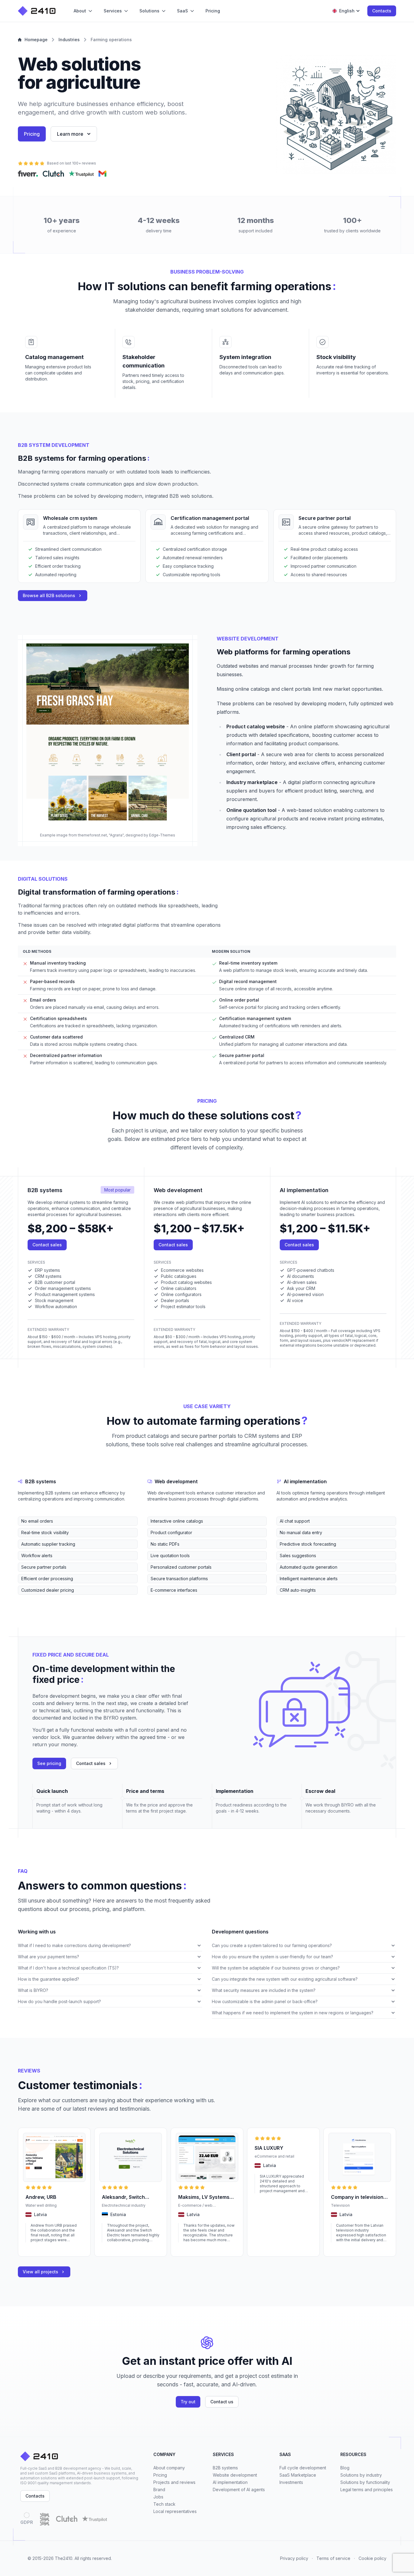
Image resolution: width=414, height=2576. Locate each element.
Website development (235, 2475)
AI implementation (230, 2482)
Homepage (36, 40)
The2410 (64, 2558)
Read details (37, 2248)
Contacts (382, 11)
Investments (291, 2482)
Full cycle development (303, 2468)
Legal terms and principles (367, 2490)
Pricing (32, 134)
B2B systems (225, 2468)
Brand (159, 2490)
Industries (69, 40)
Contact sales (47, 1245)
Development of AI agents (239, 2490)
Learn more (70, 134)
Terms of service (333, 2558)
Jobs (158, 2497)
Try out (188, 2402)
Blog (345, 2468)
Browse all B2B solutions (49, 595)
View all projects (40, 2272)
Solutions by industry (361, 2475)
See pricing (49, 1763)
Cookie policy (372, 2558)
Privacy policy (294, 2558)
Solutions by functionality (365, 2482)
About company (169, 2468)
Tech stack (164, 2504)
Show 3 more (30, 1599)
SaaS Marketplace (298, 2475)
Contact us (222, 2402)
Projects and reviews (174, 2482)
